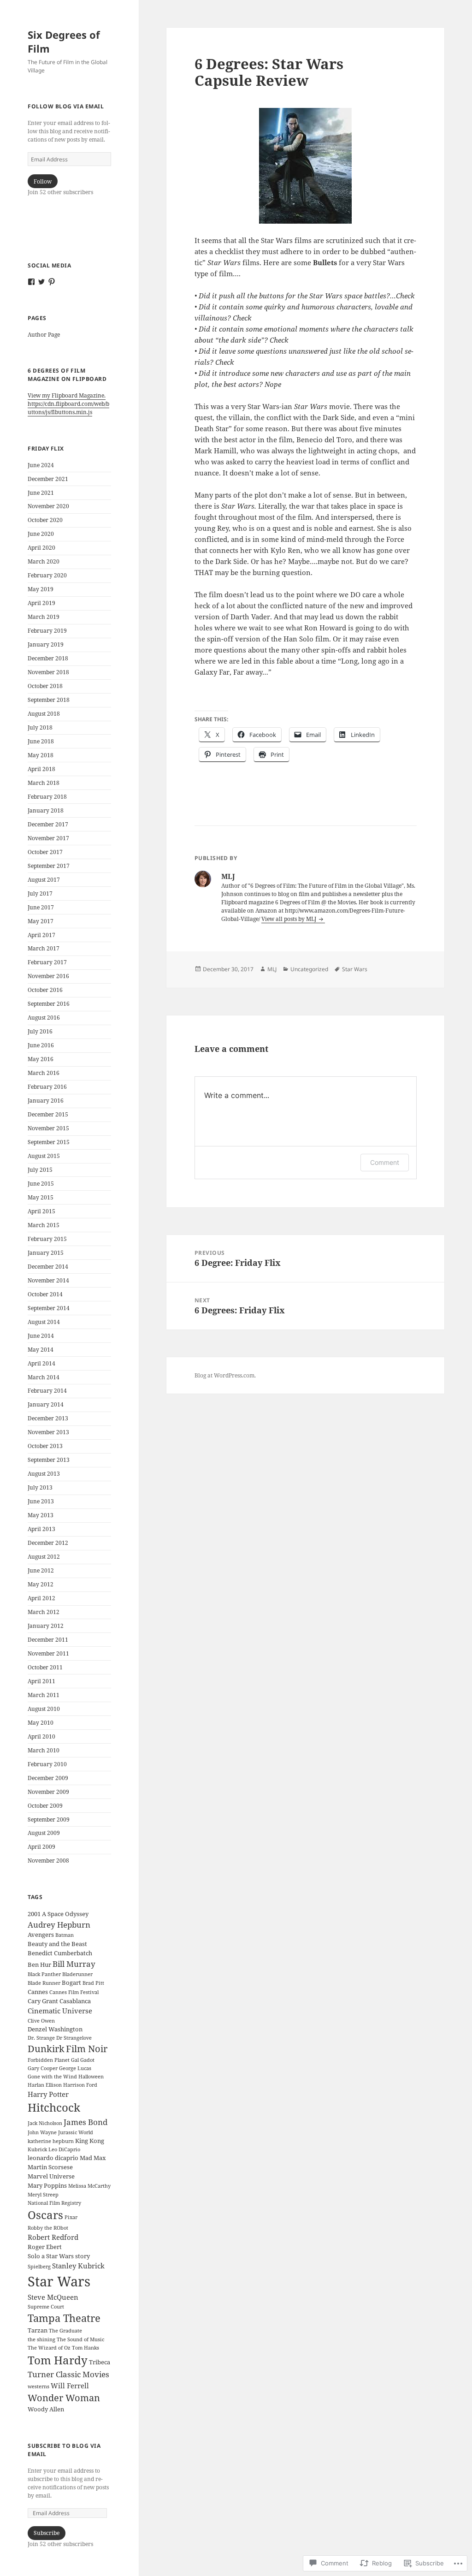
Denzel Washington (55, 2029)
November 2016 (48, 976)
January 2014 (46, 1404)
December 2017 (48, 824)
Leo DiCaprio (64, 2149)
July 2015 (40, 1170)
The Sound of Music (80, 2339)
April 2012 (41, 1598)
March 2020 (44, 561)
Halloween (91, 2077)
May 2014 (41, 1350)
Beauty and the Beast (57, 1944)
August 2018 (44, 714)
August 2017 (44, 880)
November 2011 (48, 1653)
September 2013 (49, 1460)
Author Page (44, 335)
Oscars (45, 2215)
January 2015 (46, 1253)
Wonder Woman (64, 2398)
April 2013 (41, 1529)
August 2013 (44, 1474)
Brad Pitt (93, 1983)
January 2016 (46, 1101)
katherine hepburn (51, 2141)
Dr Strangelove (74, 2038)
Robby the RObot (48, 2228)
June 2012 (41, 1570)
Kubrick (37, 2149)
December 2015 (48, 1114)
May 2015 (41, 1197)
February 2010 (47, 1764)
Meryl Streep (43, 2195)
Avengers (41, 1935)
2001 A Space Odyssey (58, 1914)
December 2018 (48, 658)
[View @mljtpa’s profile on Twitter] (41, 282)
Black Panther (44, 1974)
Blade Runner (44, 1983)
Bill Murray (74, 1964)
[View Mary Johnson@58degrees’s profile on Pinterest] (52, 282)
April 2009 (41, 1847)
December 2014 (48, 1267)
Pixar (71, 2217)
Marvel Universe (51, 2176)
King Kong (90, 2141)
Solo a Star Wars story (59, 2256)
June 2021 (41, 493)
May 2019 (41, 589)
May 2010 (41, 1723)
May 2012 (41, 1584)
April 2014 (41, 1363)
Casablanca (75, 2001)
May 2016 (41, 1059)
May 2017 (41, 921)
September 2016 (49, 1004)
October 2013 (45, 1446)
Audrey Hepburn (59, 1925)
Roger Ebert (45, 2247)
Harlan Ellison (45, 2085)
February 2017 (47, 962)
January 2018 (46, 810)
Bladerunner (77, 1974)
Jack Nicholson (45, 2123)
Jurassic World (76, 2132)
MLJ (272, 969)
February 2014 (47, 1391)
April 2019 (41, 603)
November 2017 (48, 838)
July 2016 (40, 1031)
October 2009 (45, 1806)
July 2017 (40, 893)
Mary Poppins (47, 2185)
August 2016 (44, 1018)
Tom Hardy (58, 2360)
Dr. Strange (41, 2038)
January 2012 (46, 1626)
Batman (65, 1935)
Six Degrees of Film (64, 42)
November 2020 (48, 506)
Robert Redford (53, 2237)
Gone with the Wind (52, 2077)
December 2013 (48, 1418)
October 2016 (45, 990)
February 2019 (47, 631)
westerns (38, 2386)
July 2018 (40, 727)
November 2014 (48, 1280)
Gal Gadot (83, 2060)
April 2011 (41, 1681)
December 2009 (48, 1778)
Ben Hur (39, 1965)
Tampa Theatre (64, 2318)
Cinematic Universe (60, 2011)
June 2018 (41, 741)
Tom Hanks (86, 2348)
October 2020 (45, 520)
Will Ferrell (70, 2386)
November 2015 (48, 1128)
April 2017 (41, 935)
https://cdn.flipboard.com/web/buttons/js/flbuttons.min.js (68, 408)
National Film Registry (54, 2203)
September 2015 (49, 1142)
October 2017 (45, 852)
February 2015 (47, 1239)
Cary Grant (43, 2001)
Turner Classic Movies (68, 2374)
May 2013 (41, 1515)
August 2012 (44, 1557)
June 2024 (41, 465)
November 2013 (48, 1432)
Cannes (38, 1992)
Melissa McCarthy (89, 2186)
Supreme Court (46, 2307)
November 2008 (48, 1861)
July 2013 (40, 1487)
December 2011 (48, 1640)
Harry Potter (48, 2094)
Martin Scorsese (50, 2167)
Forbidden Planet (49, 2060)
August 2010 (44, 1709)
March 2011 (44, 1695)
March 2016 (44, 1073)
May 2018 (41, 755)
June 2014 (41, 1336)
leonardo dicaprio (53, 2158)
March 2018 (44, 783)
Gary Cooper (43, 2068)
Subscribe (47, 2533)
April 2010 (41, 1736)
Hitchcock (54, 2107)
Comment (385, 1162)
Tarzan (38, 2330)
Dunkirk (46, 2049)
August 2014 (44, 1322)
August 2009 (44, 1833)
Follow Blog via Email (66, 106)
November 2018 (48, 672)
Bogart (71, 1982)
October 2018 (45, 686)
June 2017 (41, 907)
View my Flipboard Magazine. (67, 395)
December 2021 (48, 479)
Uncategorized (309, 969)
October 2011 (45, 1667)
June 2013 (41, 1501)
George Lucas (75, 2068)
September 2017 (49, 866)
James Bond (86, 2122)
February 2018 (47, 797)
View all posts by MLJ (289, 919)
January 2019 (46, 644)
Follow (43, 181)
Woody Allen (46, 2409)
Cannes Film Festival (74, 1992)
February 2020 (47, 575)
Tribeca (100, 2362)
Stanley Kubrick (78, 2266)
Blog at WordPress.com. (225, 1375)
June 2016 (41, 1045)
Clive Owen (41, 2021)
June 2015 (41, 1184)
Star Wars (59, 2281)
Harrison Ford (80, 2085)
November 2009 (48, 1792)
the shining (41, 2339)
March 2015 (44, 1225)
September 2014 (49, 1308)
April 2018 (41, 769)
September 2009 (49, 1819)
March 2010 (44, 1750)
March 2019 (44, 617)
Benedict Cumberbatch (60, 1953)
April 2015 (41, 1211)
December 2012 (48, 1543)
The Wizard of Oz (49, 2348)
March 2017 (44, 948)
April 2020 (41, 548)
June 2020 (41, 534)
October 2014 (45, 1294)
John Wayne (42, 2132)
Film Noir (87, 2049)
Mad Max (93, 2158)
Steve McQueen (53, 2297)
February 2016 (47, 1087)
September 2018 (49, 700)
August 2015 (44, 1156)
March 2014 (44, 1377)
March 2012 (44, 1612)
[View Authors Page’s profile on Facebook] (31, 282)
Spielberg (39, 2267)
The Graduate (65, 2331)
